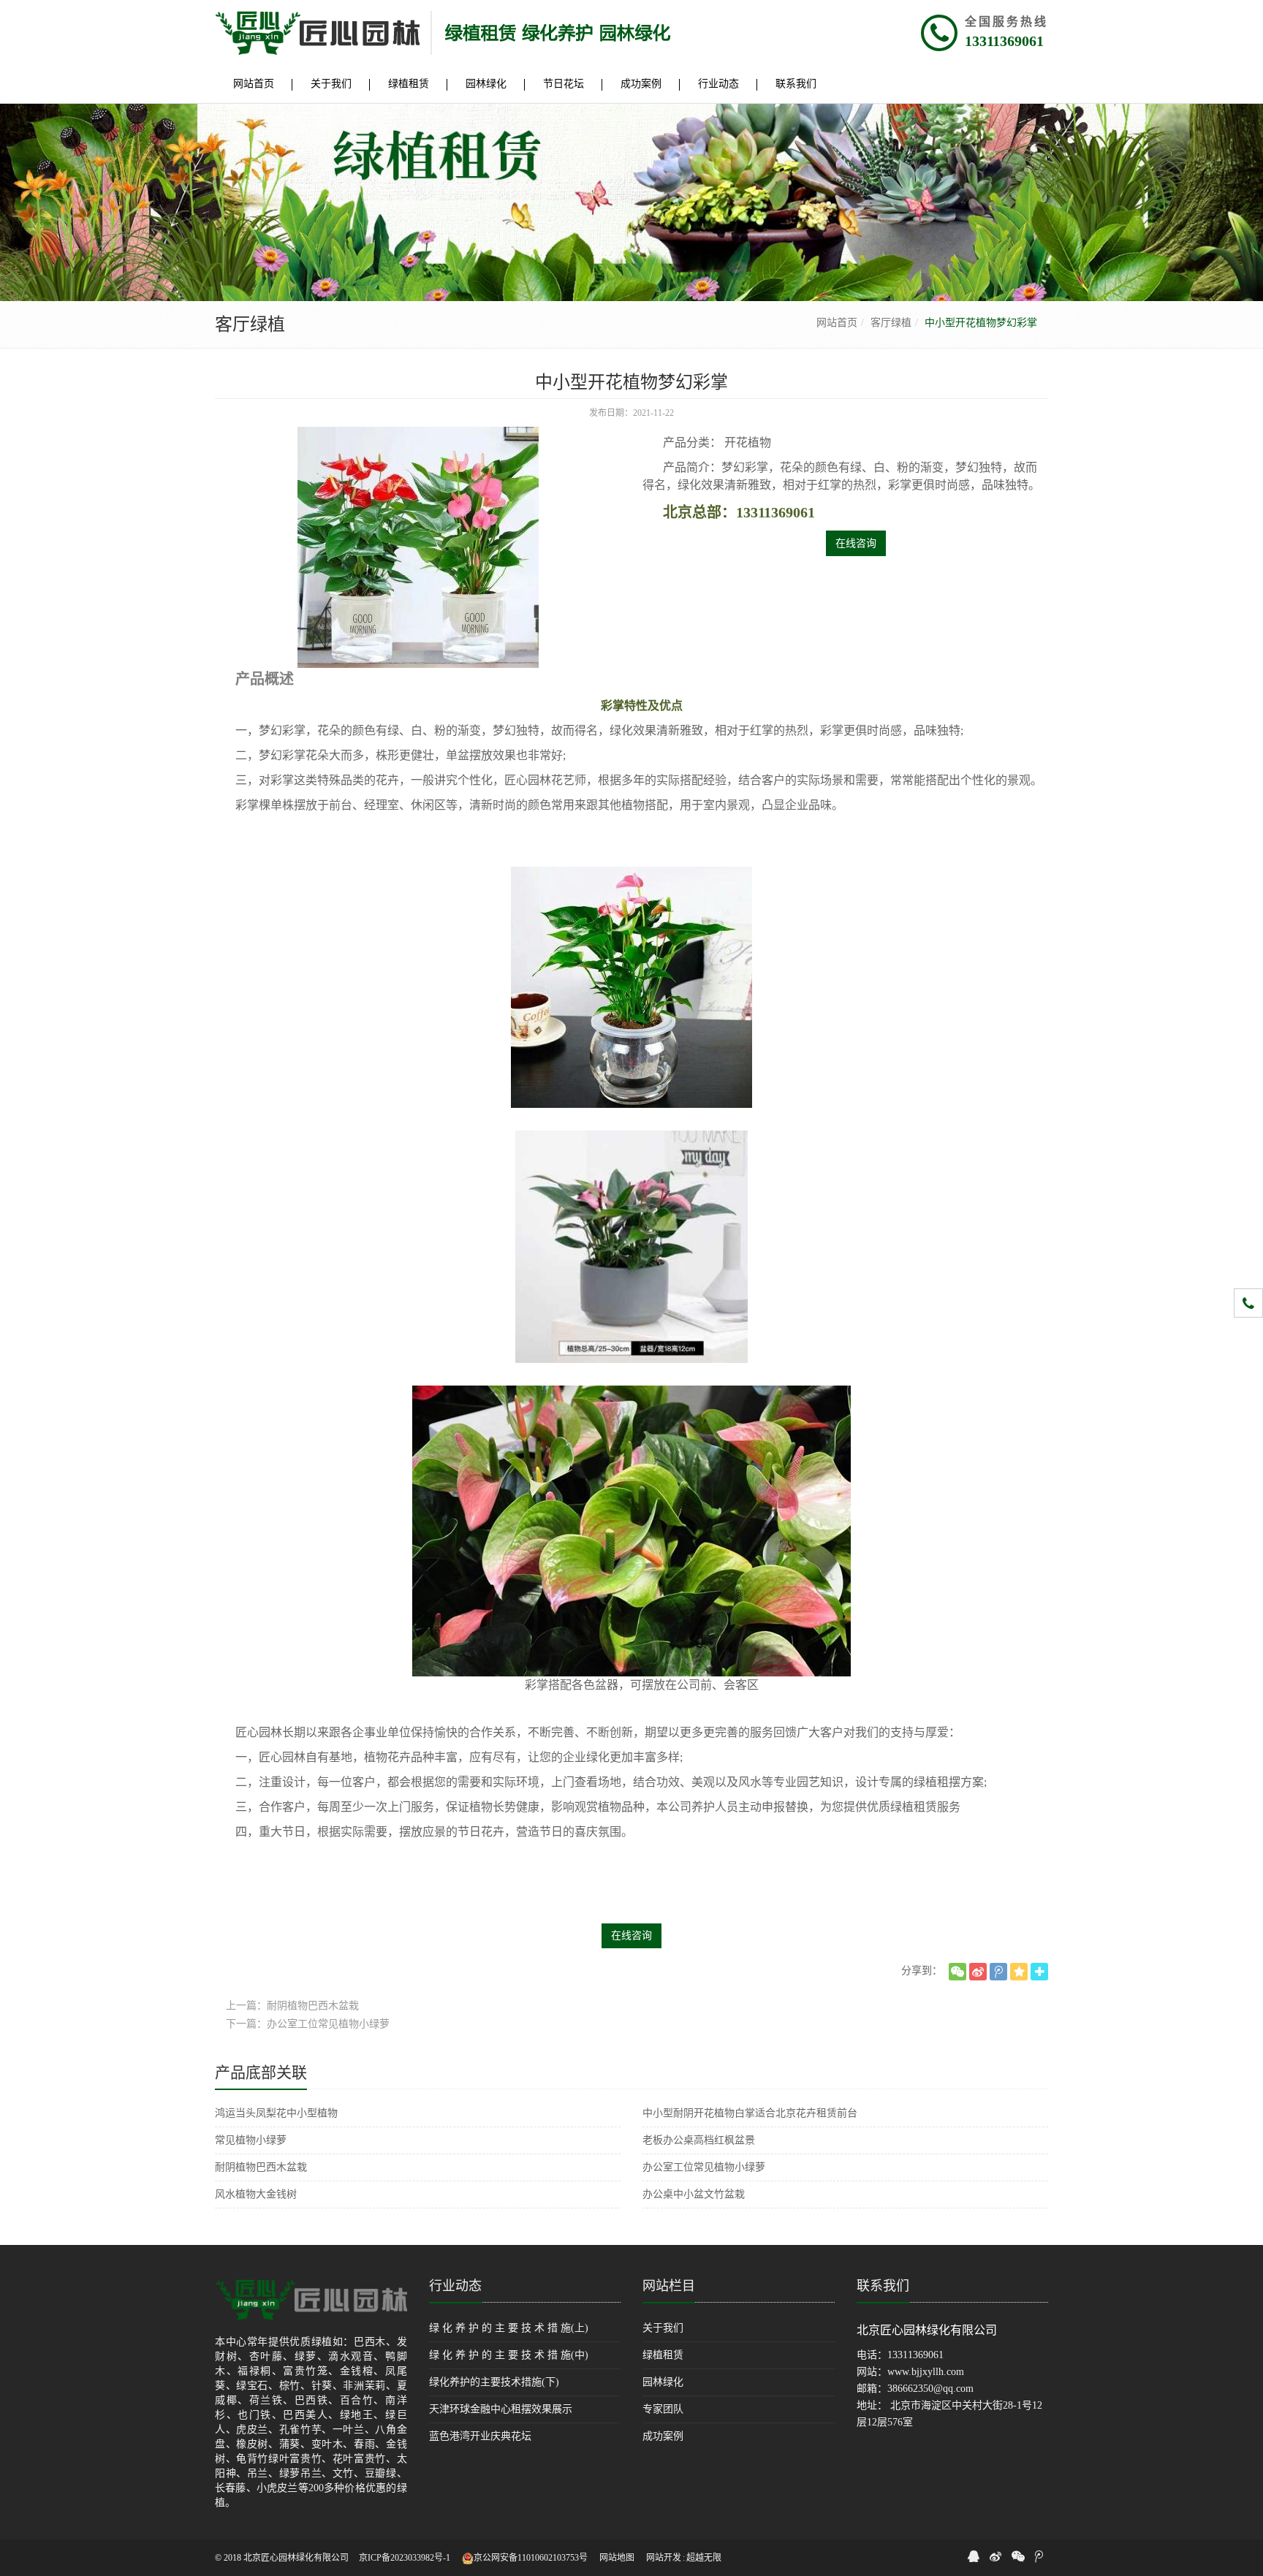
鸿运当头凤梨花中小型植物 (276, 2113)
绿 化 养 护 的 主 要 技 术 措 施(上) (509, 2328)
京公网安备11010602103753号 (531, 2558)
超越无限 (704, 2558)
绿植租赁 (663, 2355)
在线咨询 (856, 543)
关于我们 (663, 2328)
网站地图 (617, 2558)
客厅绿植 (891, 323)
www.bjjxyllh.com (926, 2372)
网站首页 (837, 323)
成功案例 (663, 2436)
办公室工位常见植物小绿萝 (704, 2167)
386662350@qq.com (930, 2389)
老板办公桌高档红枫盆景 (699, 2140)
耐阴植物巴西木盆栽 (261, 2167)
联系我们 (883, 2286)
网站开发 (664, 2558)
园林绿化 (663, 2382)
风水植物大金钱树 (256, 2194)
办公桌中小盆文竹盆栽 (694, 2194)
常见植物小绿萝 (251, 2140)
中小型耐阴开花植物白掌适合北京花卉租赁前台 (750, 2113)
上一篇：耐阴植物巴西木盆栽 (292, 2006)
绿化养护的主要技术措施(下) (494, 2382)
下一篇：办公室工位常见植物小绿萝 (308, 2024)
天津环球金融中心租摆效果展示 (501, 2409)
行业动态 (455, 2286)
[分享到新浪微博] (978, 1972)
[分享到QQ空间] (1019, 1972)
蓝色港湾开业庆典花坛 (480, 2436)
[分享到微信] (957, 1972)
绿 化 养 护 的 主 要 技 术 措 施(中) (509, 2355)
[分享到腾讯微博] (998, 1972)
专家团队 (663, 2409)
